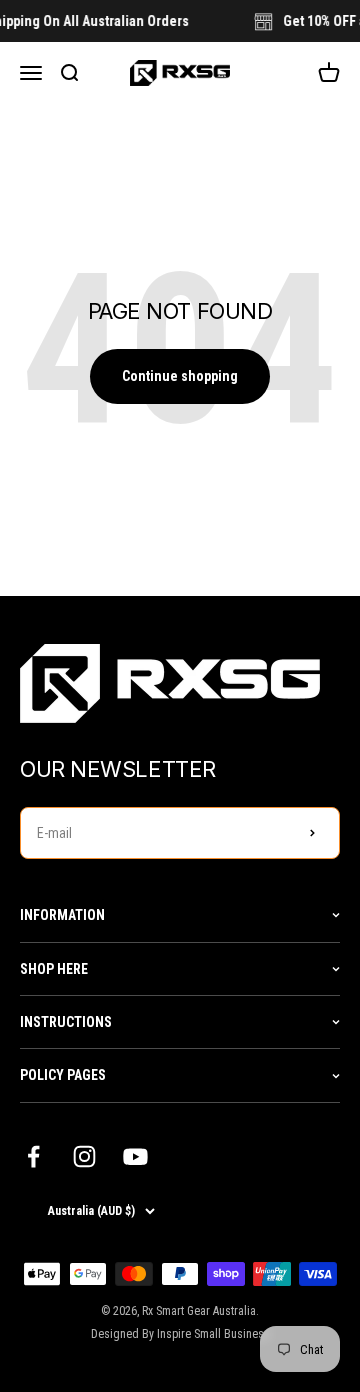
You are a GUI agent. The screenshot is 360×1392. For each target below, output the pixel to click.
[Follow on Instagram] (84, 1156)
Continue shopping (180, 376)
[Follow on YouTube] (135, 1156)
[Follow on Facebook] (33, 1156)
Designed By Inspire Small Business (180, 1334)
